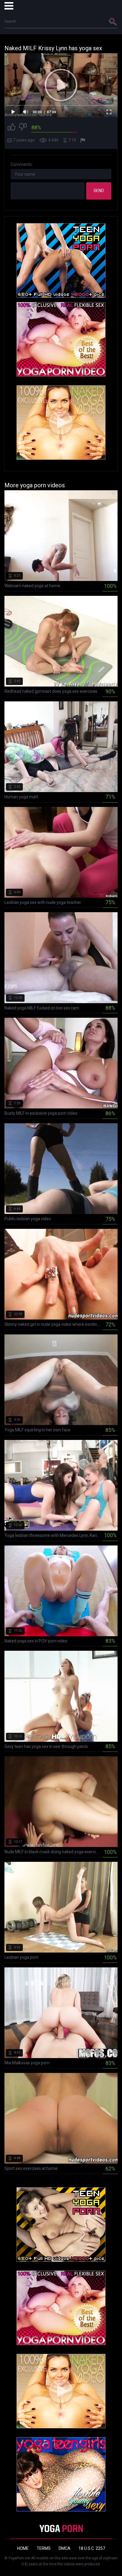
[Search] (113, 21)
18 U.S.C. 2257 (92, 2548)
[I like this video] (12, 128)
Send (99, 191)
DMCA (65, 2548)
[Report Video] (84, 140)
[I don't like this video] (23, 128)
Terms (44, 2548)
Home (23, 2548)
